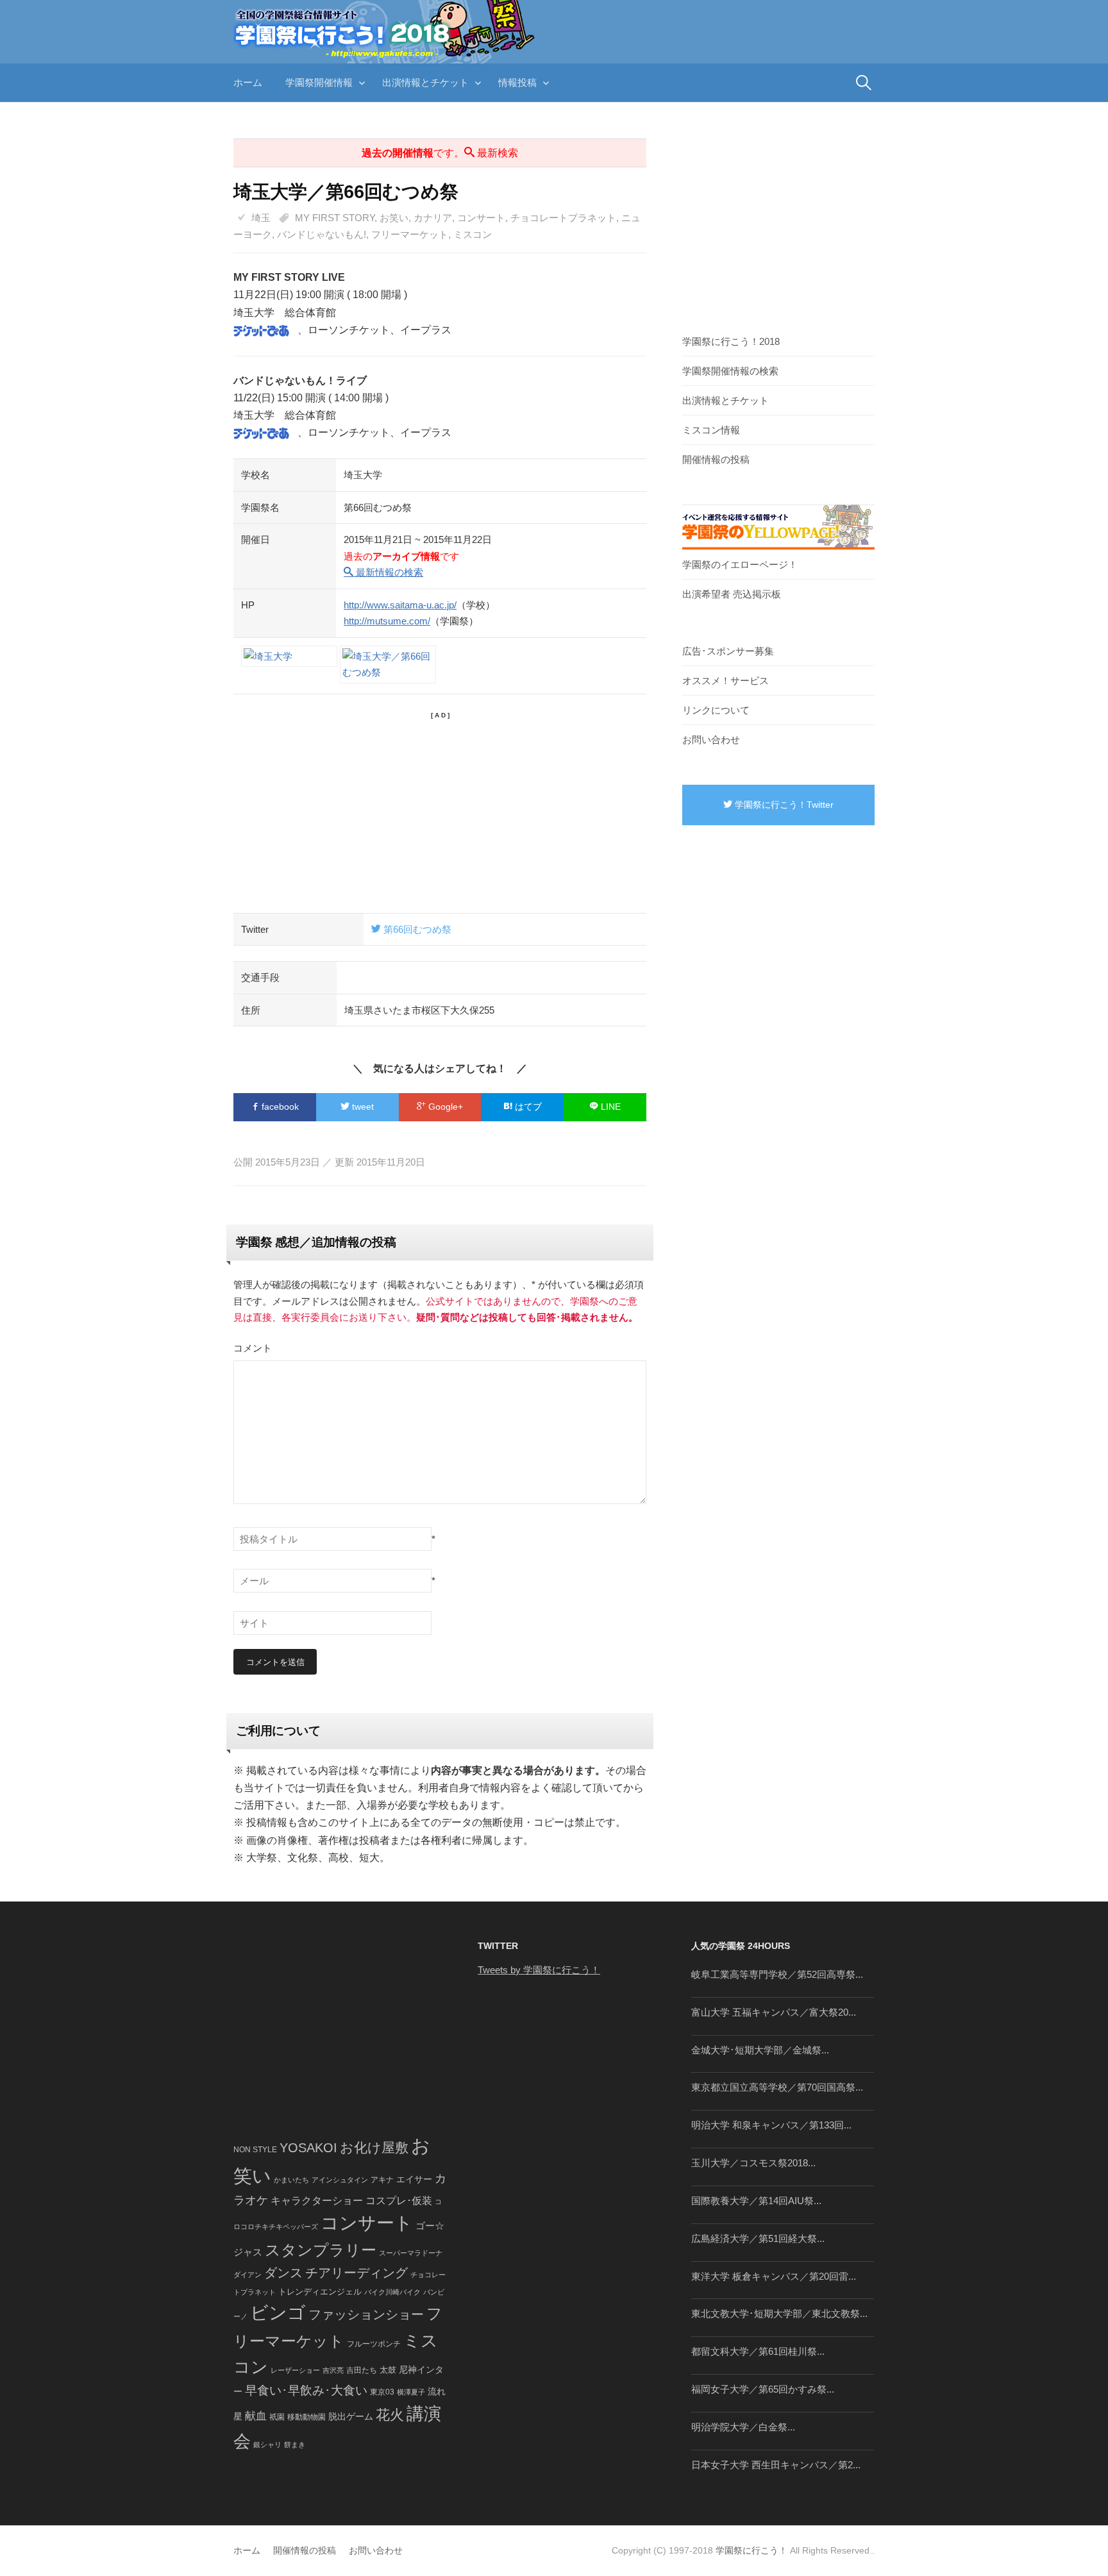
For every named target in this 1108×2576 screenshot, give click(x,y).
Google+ (444, 1107)
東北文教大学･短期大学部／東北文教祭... (779, 2313)
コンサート (481, 218)
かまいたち (291, 2180)
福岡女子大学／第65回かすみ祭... (763, 2389)
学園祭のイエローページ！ (740, 565)
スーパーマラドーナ (411, 2253)
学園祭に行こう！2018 (731, 341)
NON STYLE (255, 2150)
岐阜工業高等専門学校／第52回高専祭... (777, 1974)
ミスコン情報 (711, 430)
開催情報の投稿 (716, 459)
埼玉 (261, 218)
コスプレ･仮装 (399, 2201)
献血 (256, 2416)
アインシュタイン (340, 2180)
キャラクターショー (317, 2200)
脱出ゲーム (351, 2416)
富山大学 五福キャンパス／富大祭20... (774, 2012)
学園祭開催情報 (319, 82)
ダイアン (248, 2275)
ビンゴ (278, 2313)
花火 (390, 2415)
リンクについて (716, 710)
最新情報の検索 (388, 572)
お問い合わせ (711, 740)
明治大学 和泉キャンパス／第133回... (771, 2125)
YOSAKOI (308, 2148)
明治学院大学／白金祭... (743, 2427)
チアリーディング (357, 2273)
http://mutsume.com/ (387, 621)
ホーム (248, 82)
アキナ (382, 2180)
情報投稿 (517, 82)
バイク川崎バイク (392, 2292)
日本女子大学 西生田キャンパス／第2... (776, 2465)
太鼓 (388, 2370)
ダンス (283, 2273)
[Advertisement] (440, 810)
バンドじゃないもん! (322, 234)
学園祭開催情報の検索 (730, 371)
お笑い (394, 218)
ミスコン (473, 234)
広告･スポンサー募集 (728, 651)
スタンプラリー (321, 2250)
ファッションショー (366, 2314)
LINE (609, 1107)
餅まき (295, 2445)
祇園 (277, 2417)
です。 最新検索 (440, 153)
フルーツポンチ (374, 2344)
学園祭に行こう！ (751, 2550)
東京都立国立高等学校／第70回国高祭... (777, 2087)
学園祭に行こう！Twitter (783, 805)
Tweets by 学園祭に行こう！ (539, 1970)
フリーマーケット (410, 234)
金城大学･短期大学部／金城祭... (760, 2050)
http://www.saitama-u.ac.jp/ (400, 605)
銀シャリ (267, 2445)
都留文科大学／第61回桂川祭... (758, 2351)
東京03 (382, 2392)
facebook (279, 1107)
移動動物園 (306, 2417)
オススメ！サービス (726, 681)
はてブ (527, 1107)
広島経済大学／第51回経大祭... (758, 2238)
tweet (362, 1107)
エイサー (414, 2179)
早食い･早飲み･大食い (306, 2390)
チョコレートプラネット (563, 218)
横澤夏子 (411, 2392)
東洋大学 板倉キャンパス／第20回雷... (774, 2276)
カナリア (433, 218)
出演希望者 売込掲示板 (732, 594)
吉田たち (362, 2370)
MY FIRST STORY (335, 218)
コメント (253, 1348)
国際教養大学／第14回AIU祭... (756, 2201)
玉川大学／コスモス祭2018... (753, 2163)
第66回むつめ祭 (416, 929)
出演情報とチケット (425, 82)
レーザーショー (295, 2370)
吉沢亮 (333, 2370)
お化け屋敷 (374, 2148)
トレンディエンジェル (320, 2292)
